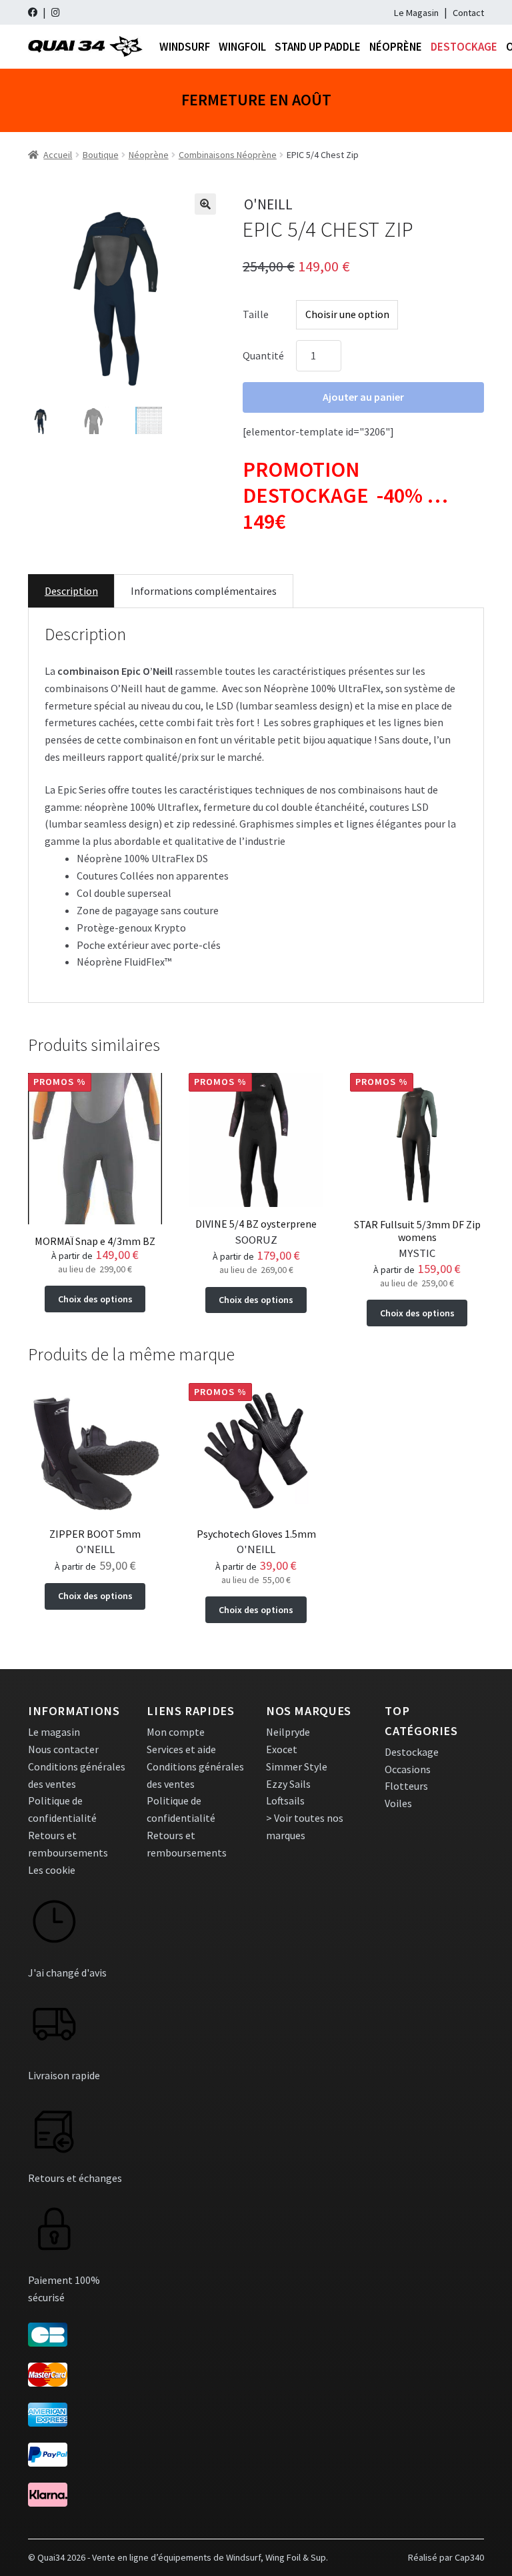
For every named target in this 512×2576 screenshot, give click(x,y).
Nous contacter (63, 1749)
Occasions (408, 1769)
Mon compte (176, 1732)
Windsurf (185, 47)
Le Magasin (416, 13)
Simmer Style (297, 1766)
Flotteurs (406, 1786)
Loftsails (285, 1800)
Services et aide (181, 1749)
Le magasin (54, 1732)
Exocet (282, 1749)
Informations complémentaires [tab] (204, 591)
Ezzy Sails (288, 1784)
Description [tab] (71, 591)
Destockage (464, 47)
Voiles (398, 1803)
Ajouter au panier (363, 397)
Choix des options (95, 1299)
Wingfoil (242, 47)
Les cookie (52, 1870)
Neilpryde (288, 1732)
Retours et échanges (75, 2178)
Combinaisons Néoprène (228, 155)
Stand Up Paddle (318, 47)
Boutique (101, 155)
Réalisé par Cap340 (446, 2557)
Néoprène (396, 47)
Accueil (58, 155)
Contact (468, 13)
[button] (205, 204)
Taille (256, 314)
